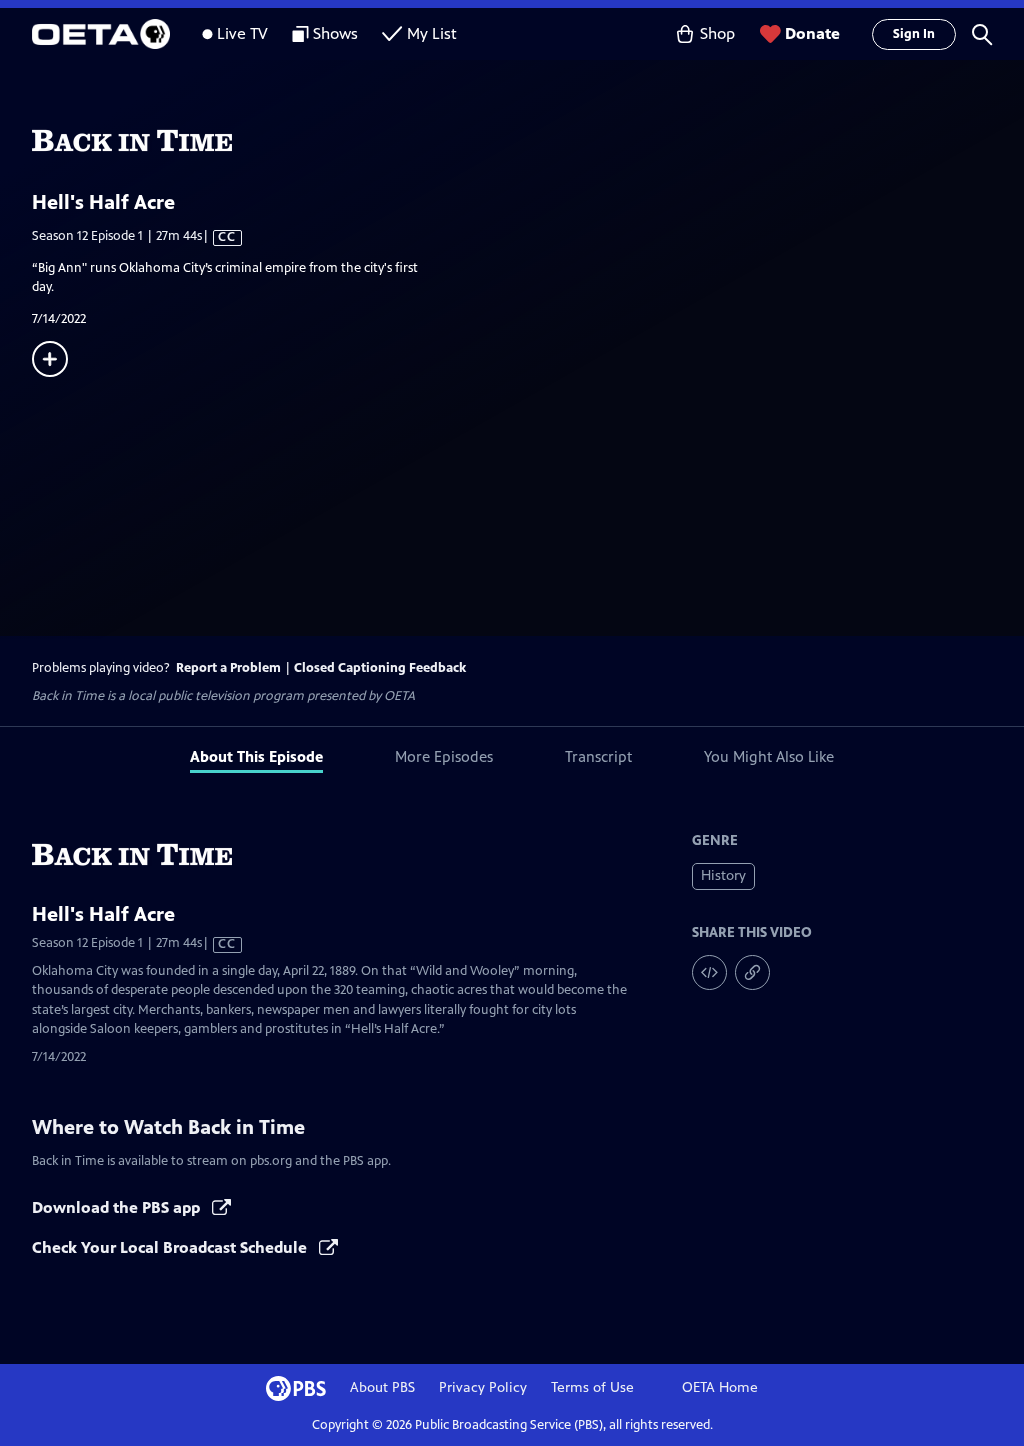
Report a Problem (228, 668)
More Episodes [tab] (444, 756)
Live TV (242, 33)
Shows (335, 33)
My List (432, 33)
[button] (982, 34)
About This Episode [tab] (256, 756)
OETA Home (720, 1387)
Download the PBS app (118, 1207)
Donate (812, 33)
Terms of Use (592, 1387)
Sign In (914, 34)
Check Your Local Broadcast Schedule (171, 1247)
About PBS (382, 1387)
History (723, 875)
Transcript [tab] (598, 756)
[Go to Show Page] (528, 141)
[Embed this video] (709, 972)
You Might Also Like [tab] (769, 756)
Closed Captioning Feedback (380, 668)
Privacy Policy (483, 1387)
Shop (717, 33)
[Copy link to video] (752, 972)
